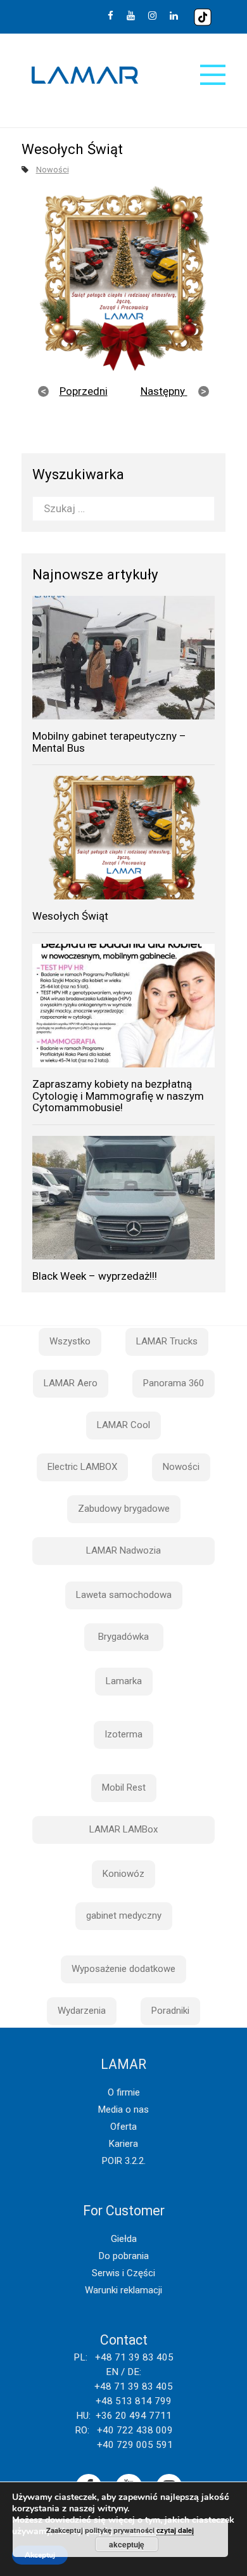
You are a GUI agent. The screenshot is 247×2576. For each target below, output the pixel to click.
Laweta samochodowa (124, 1595)
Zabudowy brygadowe (124, 1509)
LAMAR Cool (123, 1425)
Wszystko (70, 1341)
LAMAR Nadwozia (123, 1550)
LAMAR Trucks (167, 1341)
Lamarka (124, 1681)
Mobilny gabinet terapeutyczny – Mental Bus (109, 742)
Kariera (123, 2144)
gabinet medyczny (124, 1916)
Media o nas (123, 2109)
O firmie (124, 2092)
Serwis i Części (123, 2273)
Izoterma (123, 1734)
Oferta (123, 2127)
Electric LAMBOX (82, 1467)
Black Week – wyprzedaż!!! (95, 1276)
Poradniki (170, 2011)
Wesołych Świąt (70, 916)
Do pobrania (124, 2256)
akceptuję (127, 2544)
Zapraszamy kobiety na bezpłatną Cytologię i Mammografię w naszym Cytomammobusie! (118, 1096)
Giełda (124, 2239)
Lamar (85, 75)
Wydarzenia (82, 2011)
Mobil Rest (124, 1787)
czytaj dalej (175, 2530)
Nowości (53, 170)
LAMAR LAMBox (123, 1829)
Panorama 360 (174, 1383)
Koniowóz (123, 1874)
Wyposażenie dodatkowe (123, 1969)
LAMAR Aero (71, 1383)
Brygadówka (123, 1637)
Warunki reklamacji (123, 2290)
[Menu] (213, 75)
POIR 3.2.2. (124, 2161)
